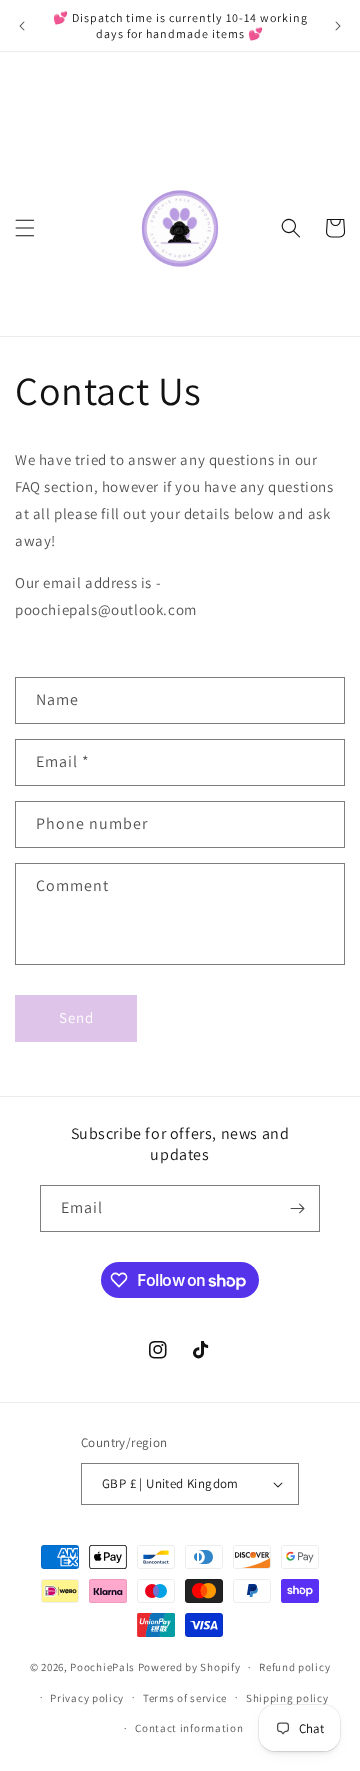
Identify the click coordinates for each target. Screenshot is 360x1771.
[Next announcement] (338, 26)
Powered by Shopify (189, 1667)
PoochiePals (102, 1667)
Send (76, 1017)
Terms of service (185, 1698)
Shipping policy (287, 1698)
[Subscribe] (297, 1208)
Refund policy (294, 1667)
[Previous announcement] (22, 26)
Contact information (189, 1728)
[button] (25, 228)
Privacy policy (87, 1698)
